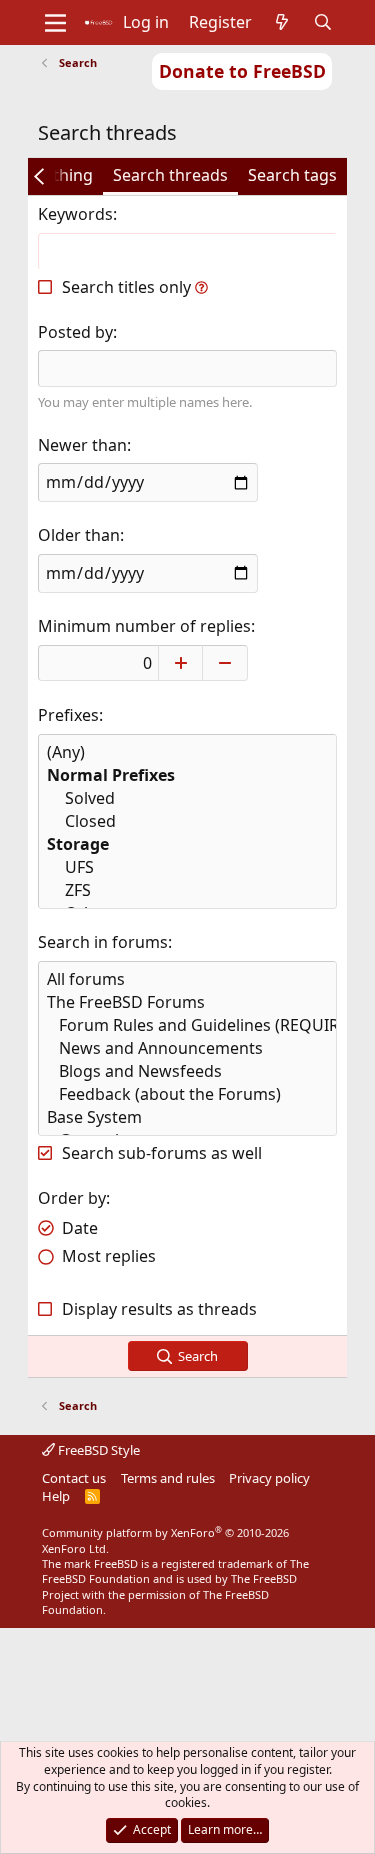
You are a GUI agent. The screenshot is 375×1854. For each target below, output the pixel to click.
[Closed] (187, 821)
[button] (201, 287)
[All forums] (187, 979)
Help (56, 1496)
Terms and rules (168, 1478)
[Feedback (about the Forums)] (187, 1094)
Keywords (75, 214)
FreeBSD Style (97, 1450)
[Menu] (55, 23)
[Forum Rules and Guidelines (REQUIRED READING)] (187, 1025)
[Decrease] (225, 663)
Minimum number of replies (144, 626)
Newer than (82, 445)
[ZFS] (187, 890)
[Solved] (187, 798)
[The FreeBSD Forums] (187, 1002)
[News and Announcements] (187, 1048)
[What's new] (282, 22)
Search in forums (103, 942)
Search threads (170, 175)
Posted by (75, 332)
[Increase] (180, 663)
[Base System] (187, 1117)
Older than (79, 535)
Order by (72, 1198)
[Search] (322, 22)
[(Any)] (187, 752)
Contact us (74, 1478)
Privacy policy (269, 1478)
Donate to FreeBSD (242, 71)
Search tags (292, 175)
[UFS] (187, 867)
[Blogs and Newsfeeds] (187, 1071)
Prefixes (68, 715)
